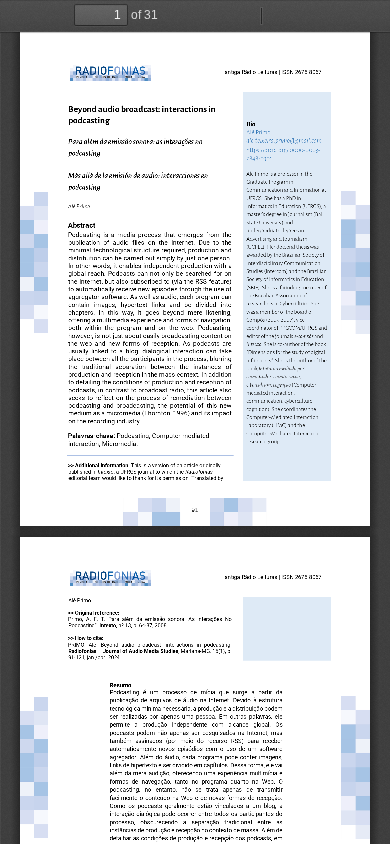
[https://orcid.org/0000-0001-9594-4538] (287, 150)
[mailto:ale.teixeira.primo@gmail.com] (284, 141)
